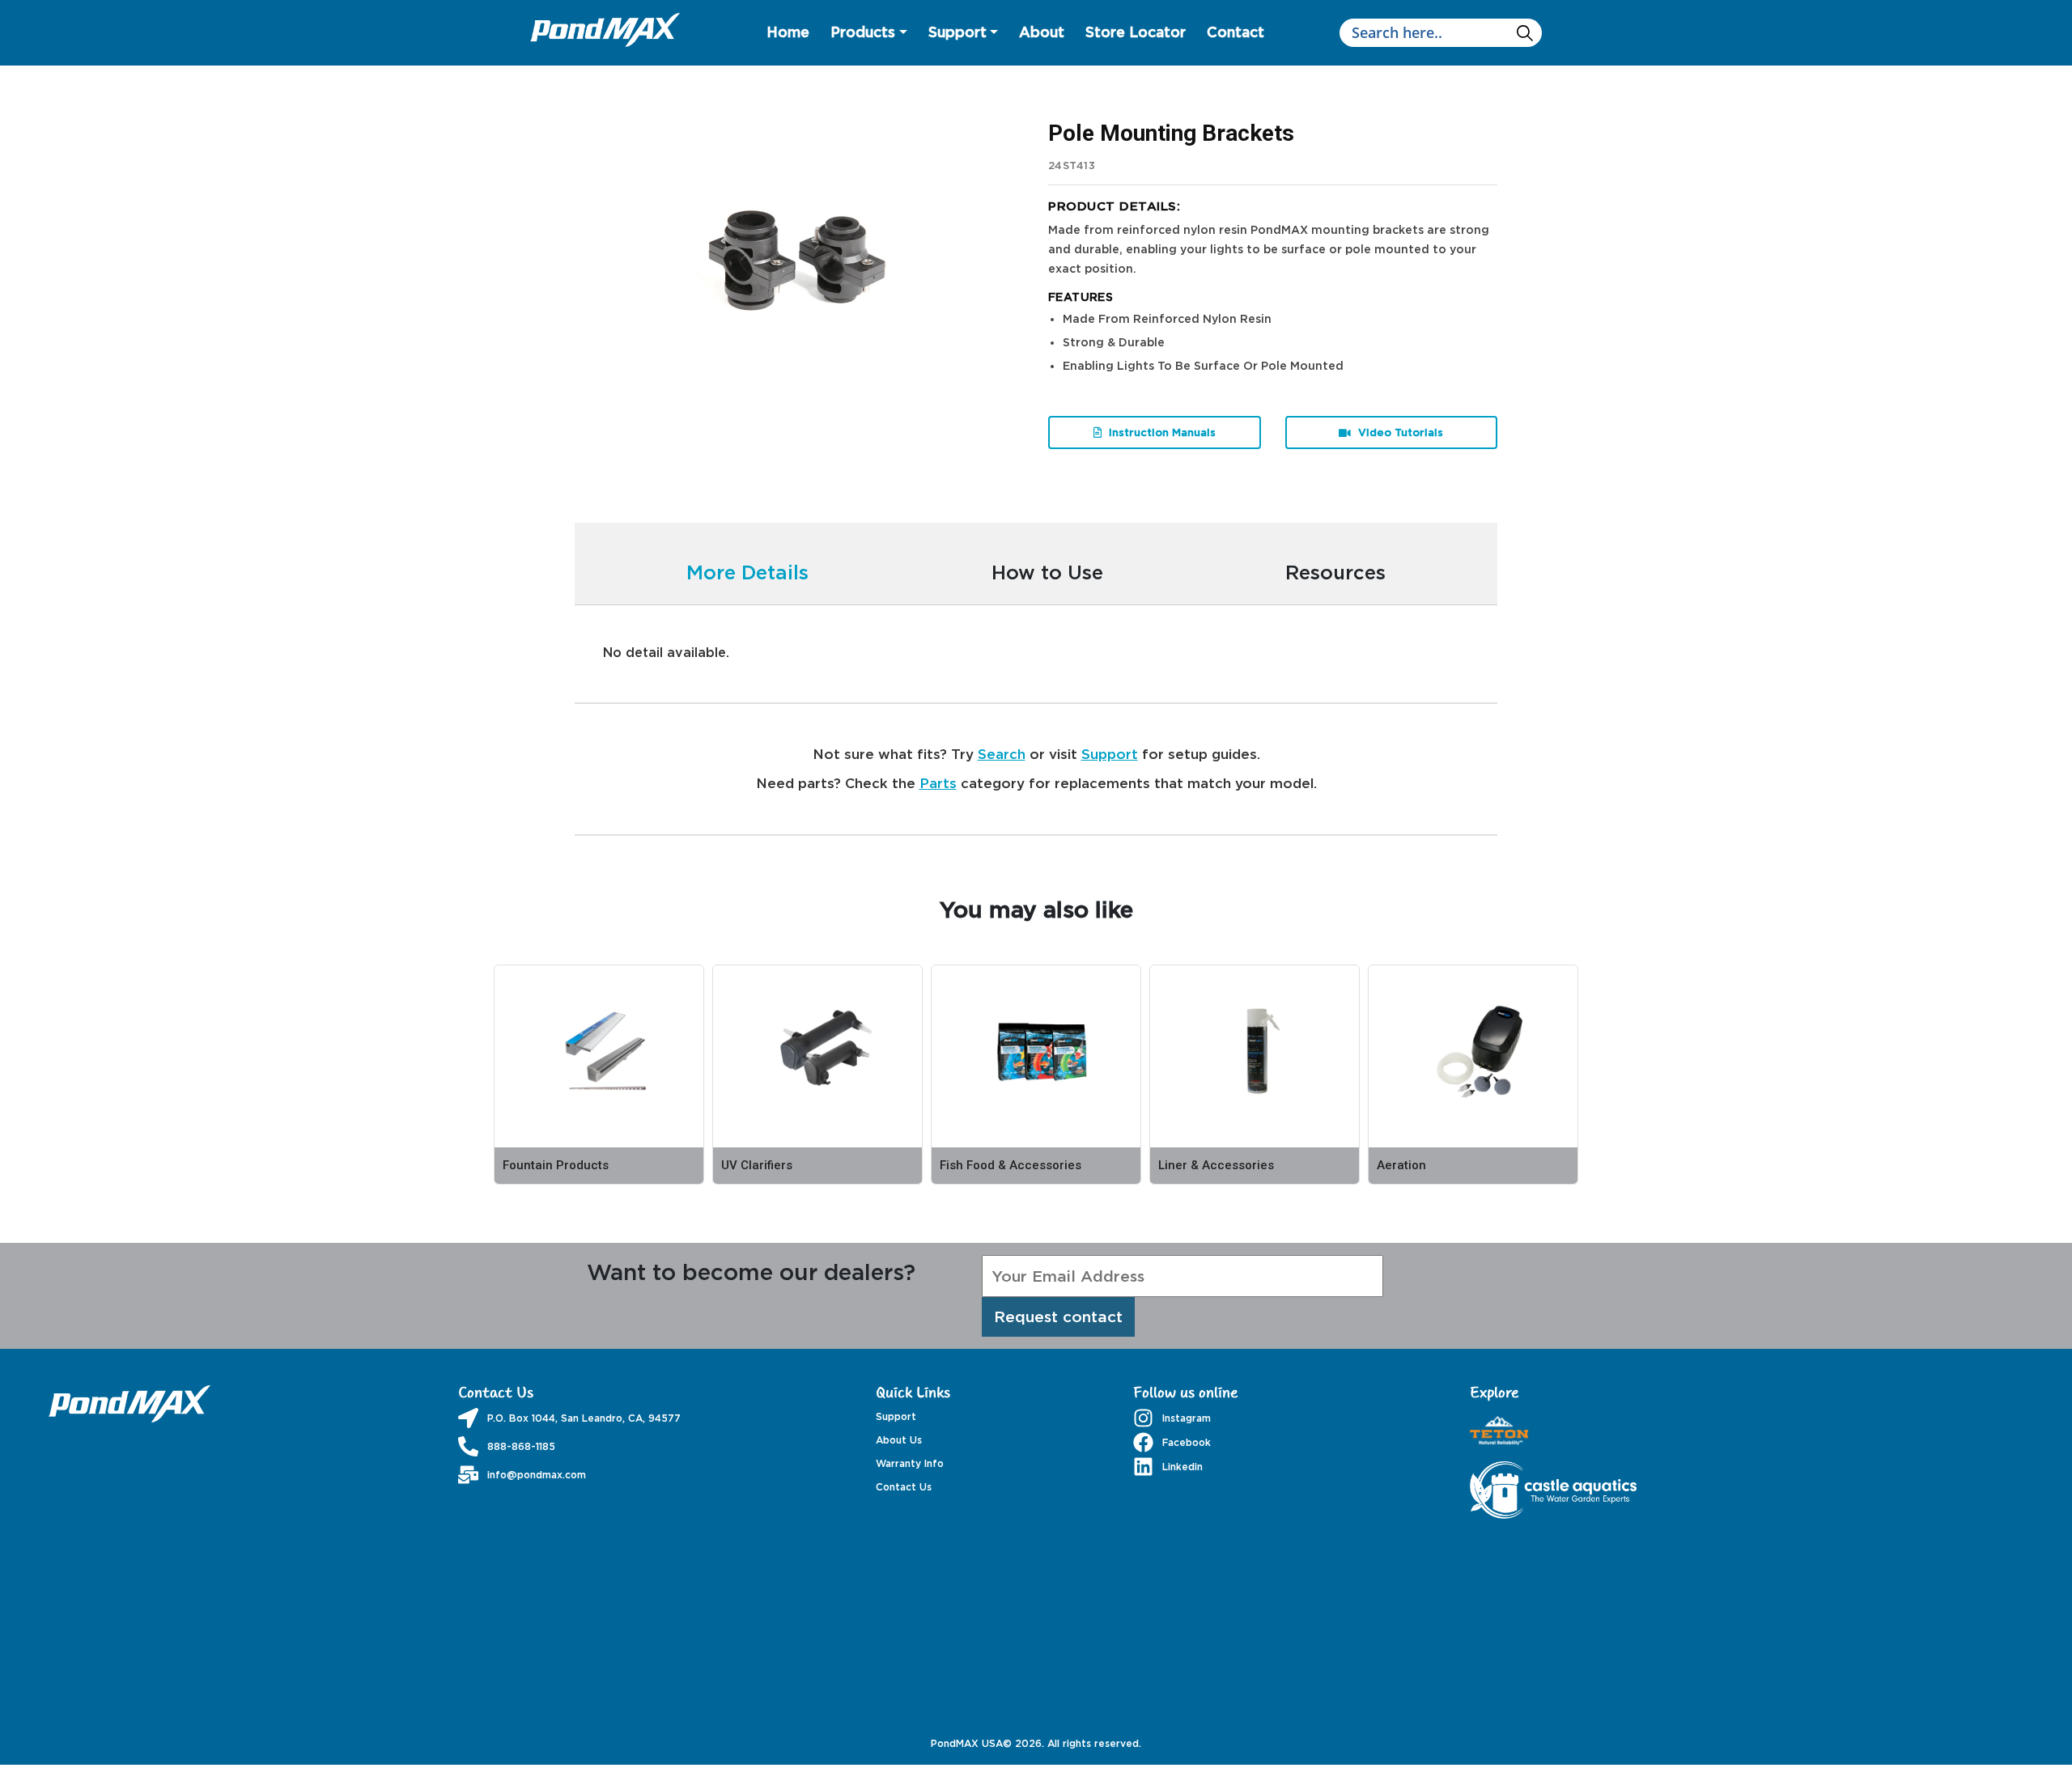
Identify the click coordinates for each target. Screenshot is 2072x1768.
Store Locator (1136, 32)
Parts (938, 783)
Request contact (1058, 1316)
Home (788, 32)
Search (1002, 754)
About (1042, 32)
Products (863, 32)
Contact (1236, 32)
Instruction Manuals (1161, 432)
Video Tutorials (1399, 432)
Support (957, 32)
